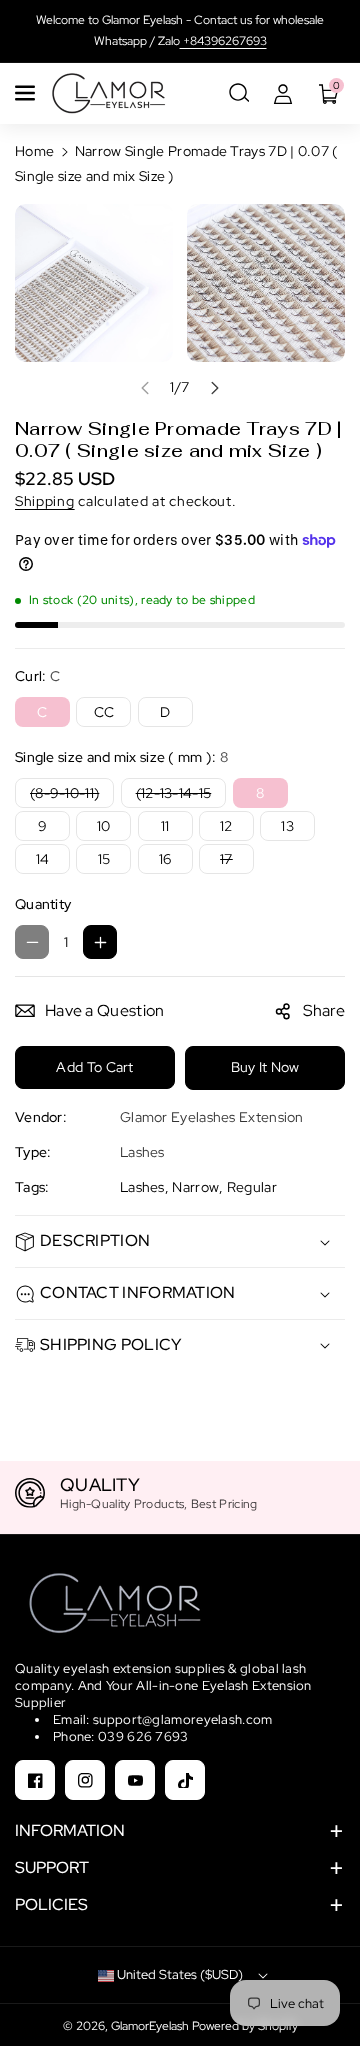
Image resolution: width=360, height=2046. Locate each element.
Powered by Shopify (245, 2026)
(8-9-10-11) (69, 795)
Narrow (195, 1187)
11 (165, 826)
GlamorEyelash (151, 2026)
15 (104, 859)
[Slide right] (215, 388)
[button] (27, 93)
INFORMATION (70, 1830)
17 (231, 861)
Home (34, 151)
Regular (252, 1187)
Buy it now (265, 1067)
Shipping (45, 501)
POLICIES (51, 1904)
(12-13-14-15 (178, 795)
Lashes (142, 1187)
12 (226, 826)
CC (104, 712)
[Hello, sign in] (283, 93)
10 (104, 826)
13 (287, 826)
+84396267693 (223, 41)
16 (165, 859)
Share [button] (324, 1010)
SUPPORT (52, 1867)
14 (43, 859)
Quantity (43, 904)
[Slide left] (145, 388)
